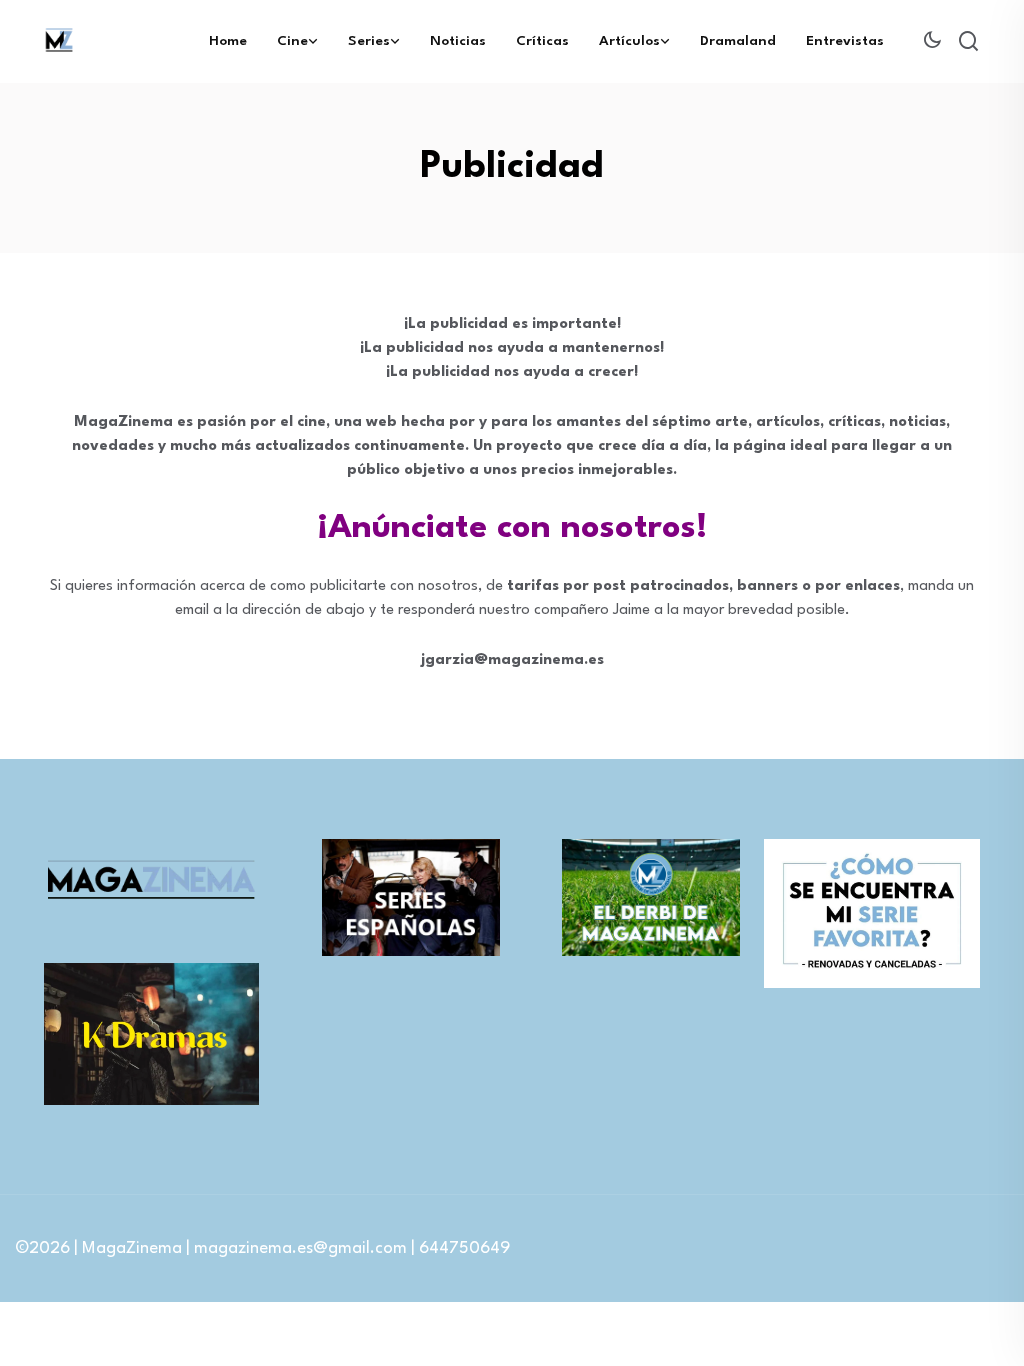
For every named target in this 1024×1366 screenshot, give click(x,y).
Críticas (542, 41)
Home (228, 41)
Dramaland (738, 41)
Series (369, 41)
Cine (292, 41)
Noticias (458, 41)
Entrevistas (845, 41)
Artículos (629, 41)
